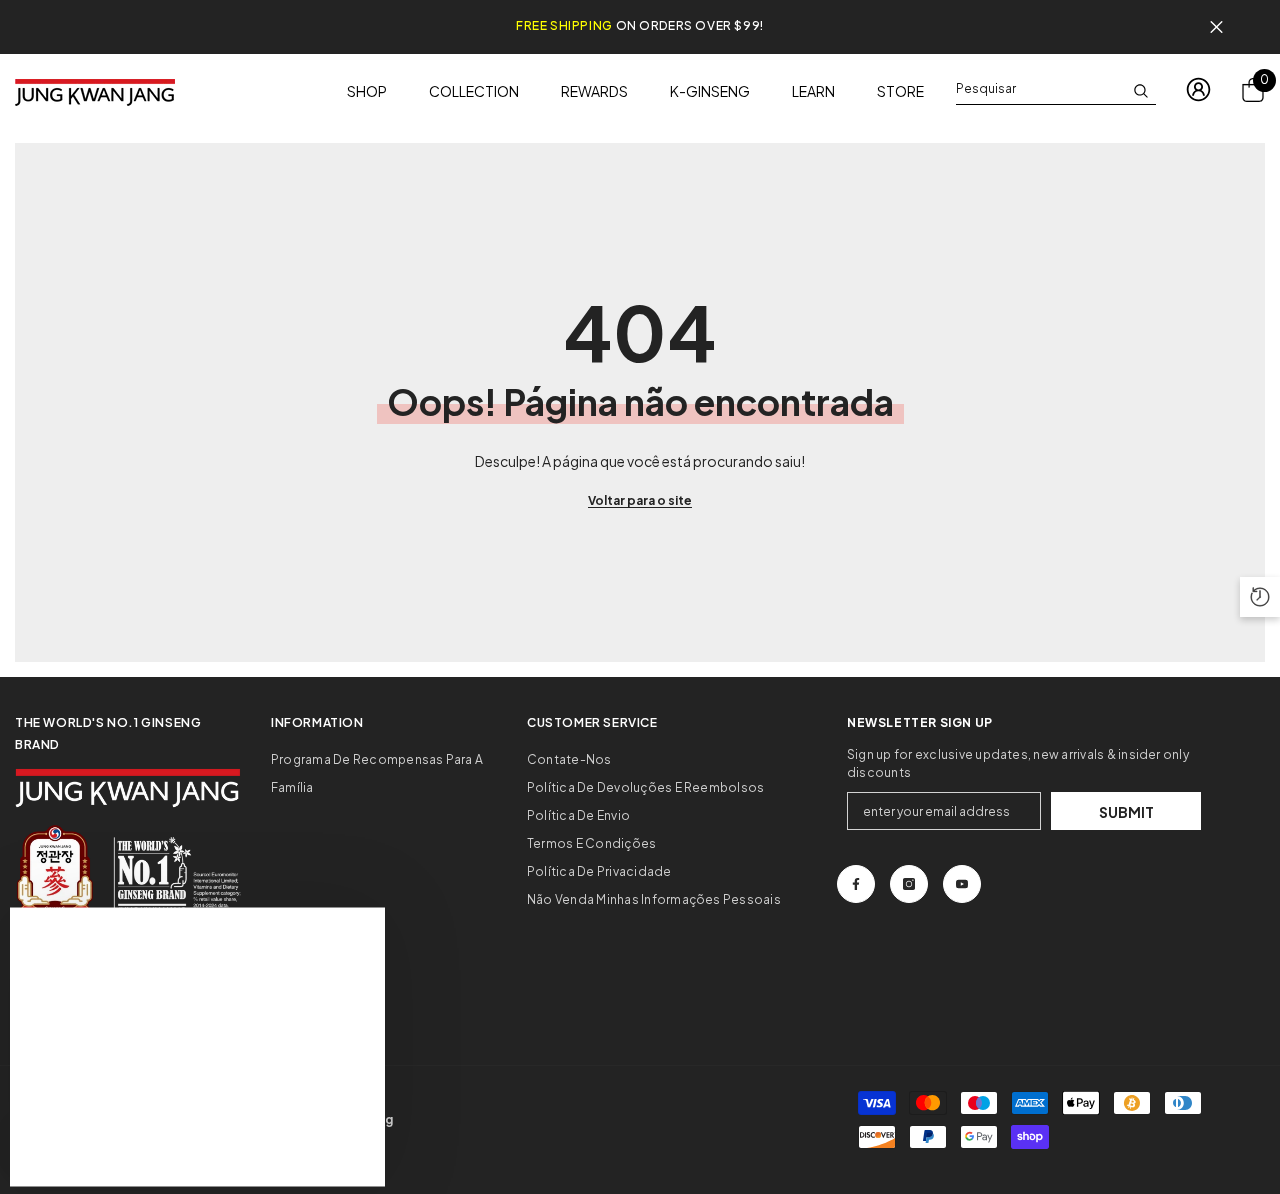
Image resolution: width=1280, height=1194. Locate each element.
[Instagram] (909, 884)
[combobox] (1040, 89)
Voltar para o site (640, 500)
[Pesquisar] (1056, 89)
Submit (1126, 812)
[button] (1260, 597)
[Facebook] (856, 884)
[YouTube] (962, 884)
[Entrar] (1198, 89)
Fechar (1216, 27)
